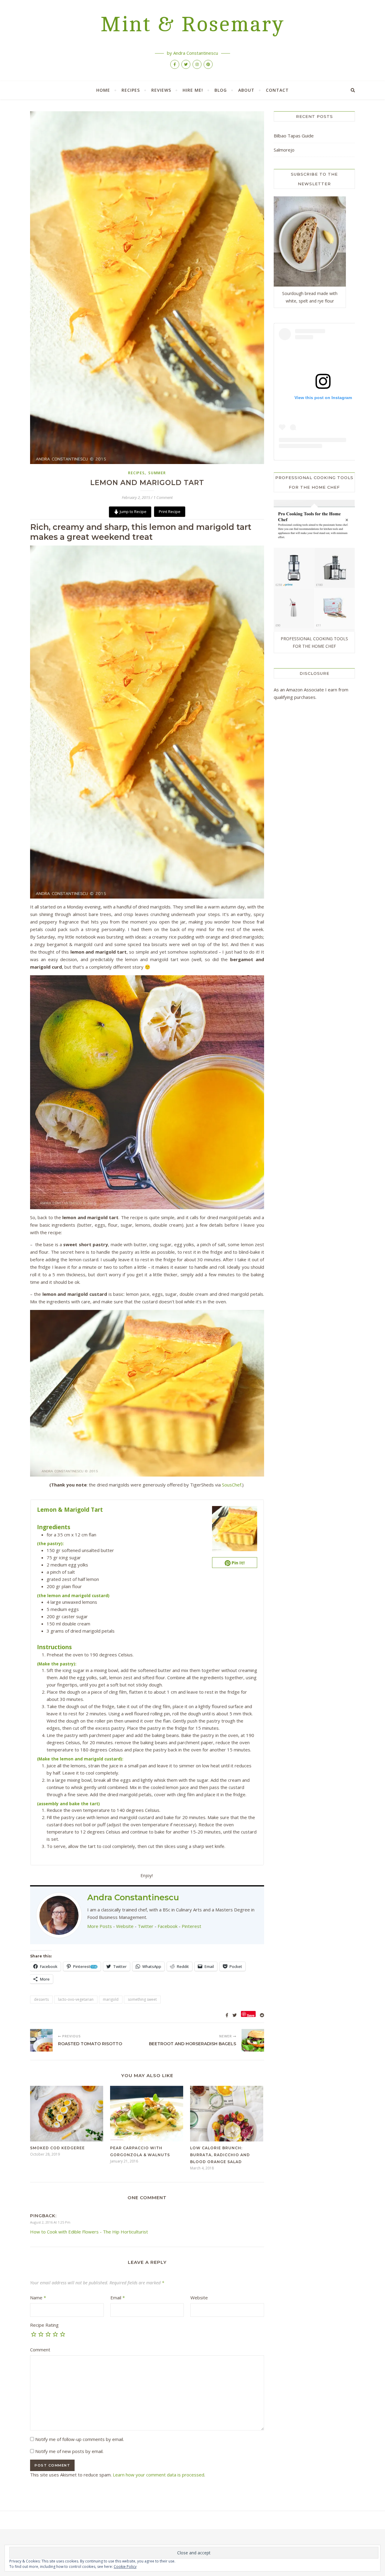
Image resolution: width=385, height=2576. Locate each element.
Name (38, 2298)
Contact (277, 90)
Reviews (161, 90)
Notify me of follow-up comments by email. (80, 2439)
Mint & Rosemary (192, 25)
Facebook (168, 1926)
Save (251, 2015)
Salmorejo (284, 150)
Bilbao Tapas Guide (294, 136)
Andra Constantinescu (133, 1897)
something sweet (142, 1999)
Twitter (146, 1926)
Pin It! (237, 1563)
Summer (157, 473)
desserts (41, 1999)
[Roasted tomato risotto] (41, 2040)
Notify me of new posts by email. (69, 2451)
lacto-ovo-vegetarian (76, 1999)
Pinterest (191, 1926)
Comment (40, 2350)
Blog (221, 90)
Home (103, 90)
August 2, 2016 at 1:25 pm (50, 2222)
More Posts (100, 1926)
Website (125, 1926)
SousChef (232, 1485)
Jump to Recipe (133, 512)
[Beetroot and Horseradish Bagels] (253, 2040)
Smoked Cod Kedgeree (57, 2148)
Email (118, 2298)
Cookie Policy (125, 2567)
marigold (111, 1999)
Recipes (131, 90)
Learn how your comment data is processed (159, 2475)
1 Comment (163, 497)
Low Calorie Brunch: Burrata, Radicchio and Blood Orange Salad (220, 2155)
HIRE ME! (193, 90)
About (246, 90)
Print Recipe (170, 512)
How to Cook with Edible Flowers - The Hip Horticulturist (89, 2232)
